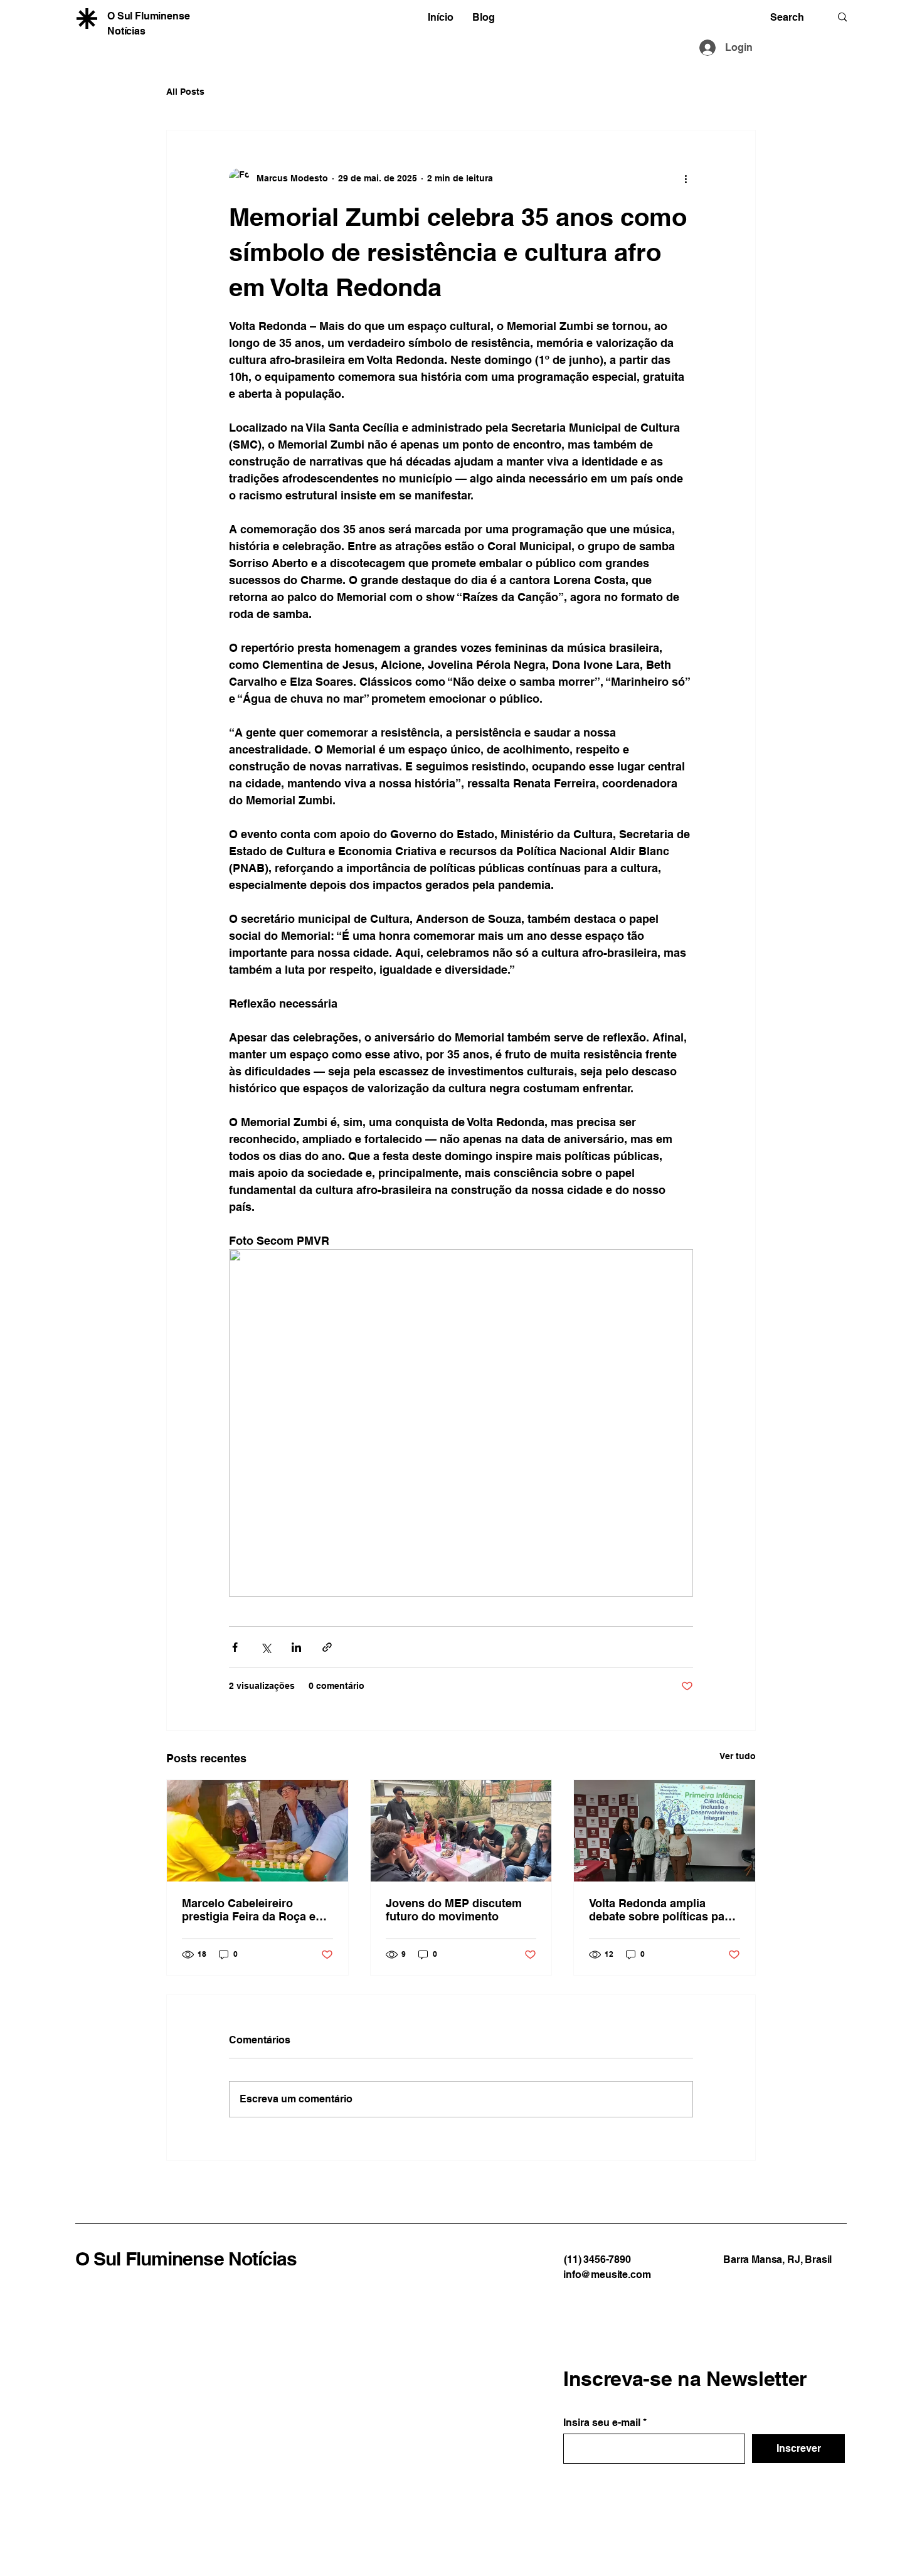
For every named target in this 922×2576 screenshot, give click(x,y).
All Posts (185, 92)
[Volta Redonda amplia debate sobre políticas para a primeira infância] (665, 1831)
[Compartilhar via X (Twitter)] (266, 1647)
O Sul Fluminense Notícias (186, 2259)
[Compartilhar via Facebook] (235, 1647)
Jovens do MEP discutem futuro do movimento (454, 1910)
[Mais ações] (686, 178)
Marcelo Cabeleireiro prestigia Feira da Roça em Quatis (254, 1910)
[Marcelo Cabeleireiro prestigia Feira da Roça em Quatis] (257, 1831)
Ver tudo (738, 1756)
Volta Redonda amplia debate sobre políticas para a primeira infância (662, 1910)
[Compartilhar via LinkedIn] (296, 1647)
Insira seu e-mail (602, 2423)
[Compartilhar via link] (327, 1647)
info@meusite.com (607, 2275)
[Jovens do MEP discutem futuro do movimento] (461, 1831)
